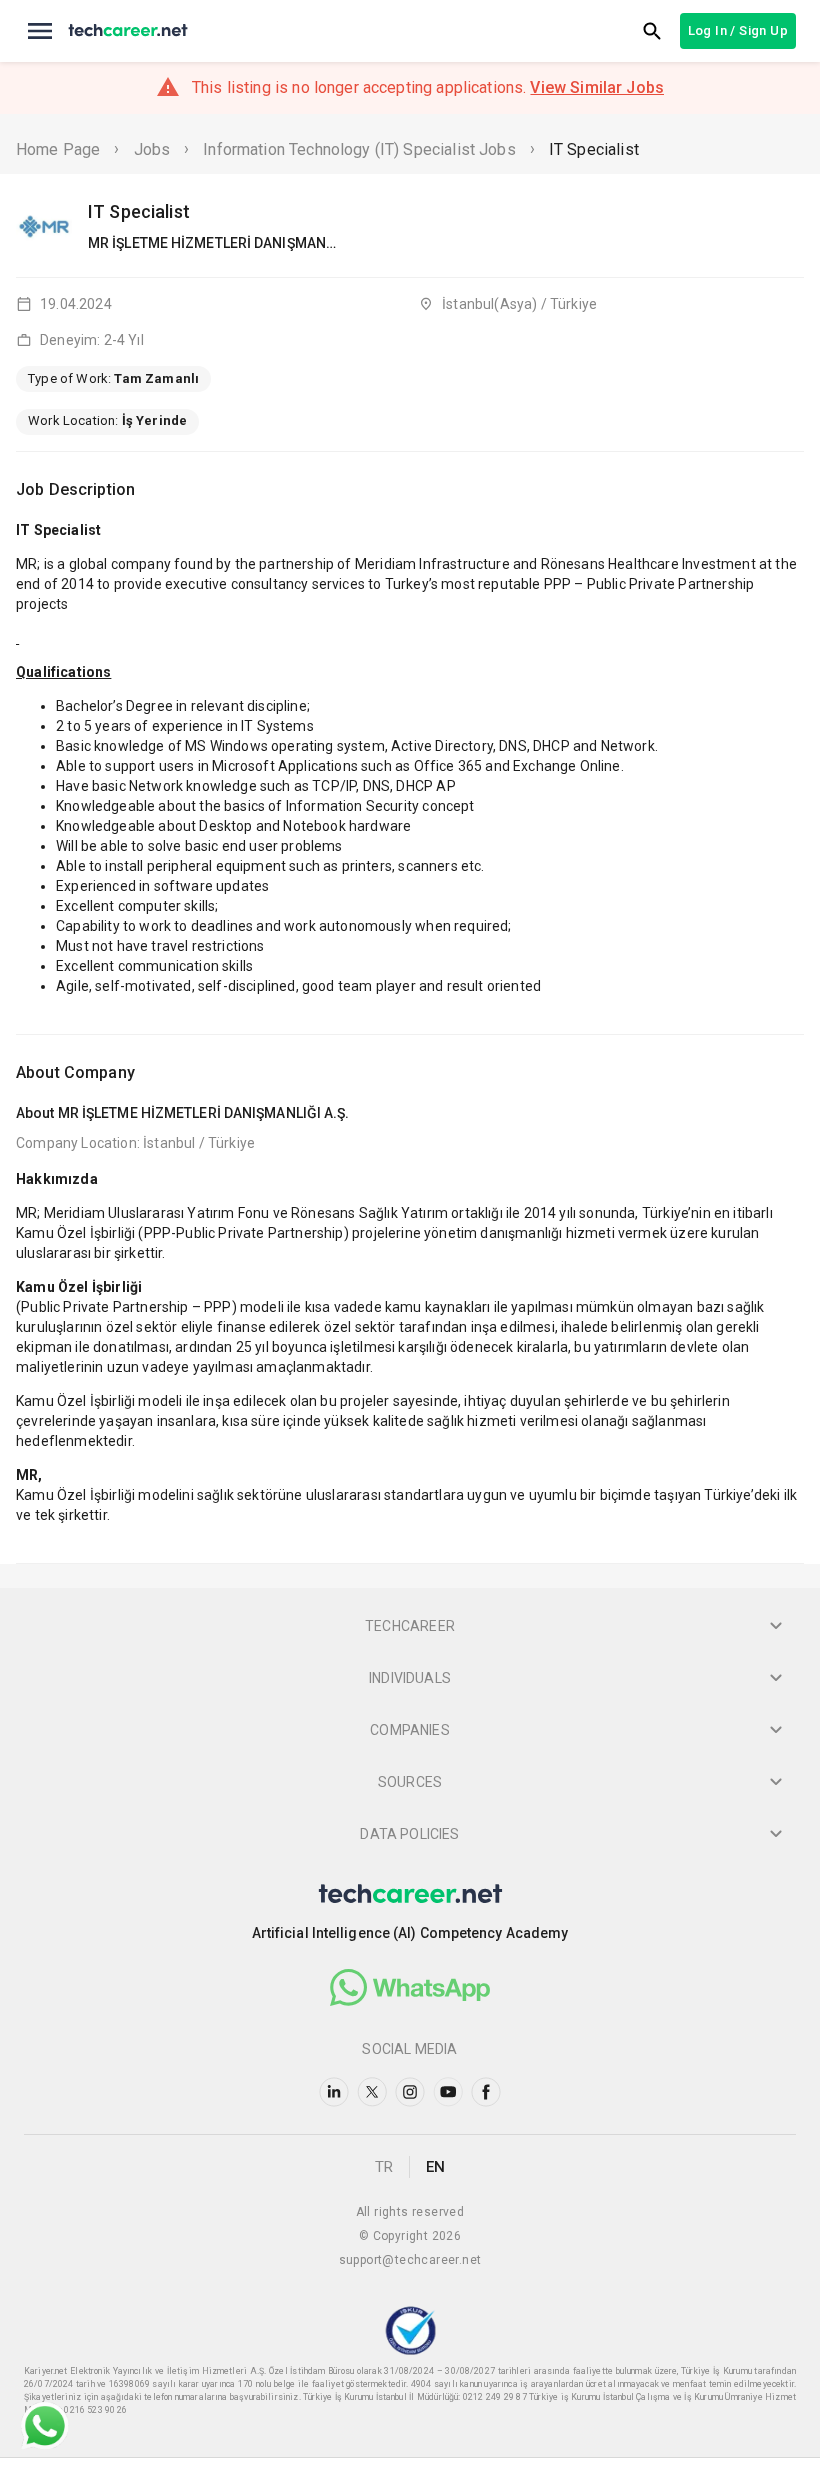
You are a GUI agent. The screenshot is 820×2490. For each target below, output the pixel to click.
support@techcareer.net (410, 2260)
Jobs (152, 149)
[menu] (40, 31)
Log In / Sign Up (738, 30)
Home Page (58, 149)
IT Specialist (594, 149)
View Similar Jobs (597, 87)
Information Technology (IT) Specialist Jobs (359, 149)
